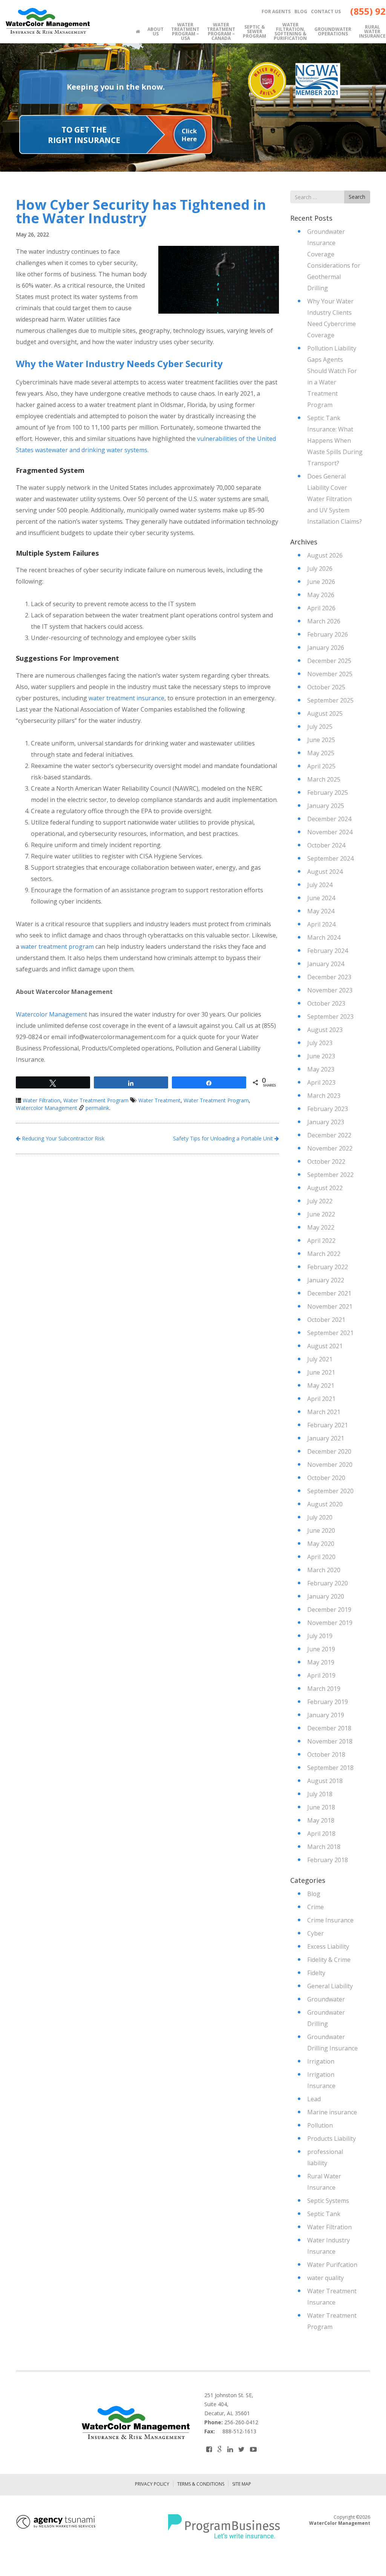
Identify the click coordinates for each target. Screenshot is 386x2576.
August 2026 (325, 555)
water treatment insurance (126, 698)
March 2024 (324, 937)
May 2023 (321, 1069)
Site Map (242, 2484)
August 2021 (325, 1346)
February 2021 (328, 1425)
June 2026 (321, 582)
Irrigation (321, 2061)
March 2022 (324, 1254)
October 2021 (326, 1320)
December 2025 (329, 661)
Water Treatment (159, 1100)
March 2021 (324, 1412)
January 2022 (326, 1280)
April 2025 (321, 766)
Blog (314, 1894)
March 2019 (324, 1689)
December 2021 (329, 1293)
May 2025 (321, 753)
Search (357, 197)
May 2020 (321, 1544)
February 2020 (328, 1583)
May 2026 (321, 595)
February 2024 (328, 951)
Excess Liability (328, 1946)
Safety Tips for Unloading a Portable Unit (224, 1138)
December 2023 (329, 977)
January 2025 (326, 806)
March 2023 (324, 1096)
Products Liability (332, 2139)
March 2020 (324, 1570)
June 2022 (321, 1214)
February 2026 (328, 634)
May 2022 (321, 1227)
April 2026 (321, 608)
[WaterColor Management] (47, 21)
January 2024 (326, 964)
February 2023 (328, 1109)
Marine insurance (332, 2112)
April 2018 (321, 1834)
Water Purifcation (332, 2265)
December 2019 (329, 1610)
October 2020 (326, 1478)
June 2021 (321, 1372)
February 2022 (328, 1267)
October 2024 (326, 845)
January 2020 (326, 1596)
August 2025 (325, 713)
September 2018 (330, 1768)
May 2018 (321, 1820)
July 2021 (320, 1359)
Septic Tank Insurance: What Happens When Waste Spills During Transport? (335, 441)
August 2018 (325, 1781)
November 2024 (330, 832)
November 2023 (330, 990)
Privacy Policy (152, 2484)
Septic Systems (328, 2201)
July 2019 (320, 1636)
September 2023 (330, 1017)
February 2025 (328, 793)
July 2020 (320, 1517)
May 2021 (321, 1386)
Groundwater (326, 1999)
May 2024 (321, 911)
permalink (97, 1108)
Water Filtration (41, 1100)
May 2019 (321, 1662)
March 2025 (324, 779)
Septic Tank (324, 2214)
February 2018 (328, 1860)
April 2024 (321, 924)
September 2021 (330, 1333)
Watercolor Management (51, 1014)
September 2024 (330, 858)
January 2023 (326, 1122)
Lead (314, 2099)
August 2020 (325, 1504)
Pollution (320, 2125)
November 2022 (330, 1148)
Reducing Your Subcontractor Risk (62, 1138)
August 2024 (325, 872)
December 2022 (329, 1135)
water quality (325, 2278)
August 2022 (325, 1188)
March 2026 (324, 621)
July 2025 (320, 727)
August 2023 (325, 1030)
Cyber (316, 1933)
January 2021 (326, 1438)
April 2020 (321, 1557)
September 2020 (330, 1491)
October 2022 (326, 1161)
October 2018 (326, 1754)
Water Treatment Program (96, 1100)
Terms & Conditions (201, 2484)
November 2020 (330, 1465)
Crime (316, 1907)
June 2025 (321, 740)
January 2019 (326, 1715)
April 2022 (321, 1241)
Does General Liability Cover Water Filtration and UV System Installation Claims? (335, 499)
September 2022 (330, 1175)
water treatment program (57, 947)
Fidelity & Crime (329, 1960)
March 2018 (324, 1847)
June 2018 (321, 1807)
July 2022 (320, 1201)
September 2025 (330, 700)
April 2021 (321, 1399)
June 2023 (321, 1056)
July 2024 (320, 885)
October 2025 (326, 687)
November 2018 (330, 1741)
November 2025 (330, 674)
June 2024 (321, 898)
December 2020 (329, 1451)
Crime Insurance (330, 1920)
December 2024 (329, 819)
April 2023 (321, 1082)
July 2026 (320, 569)
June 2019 (321, 1649)
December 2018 (329, 1728)
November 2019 (330, 1623)
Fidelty (316, 1973)
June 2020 (321, 1530)
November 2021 (330, 1306)
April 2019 (321, 1675)
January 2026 (326, 648)
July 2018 (320, 1794)
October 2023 (326, 1003)
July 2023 (320, 1043)
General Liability (330, 1986)
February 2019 (328, 1702)
